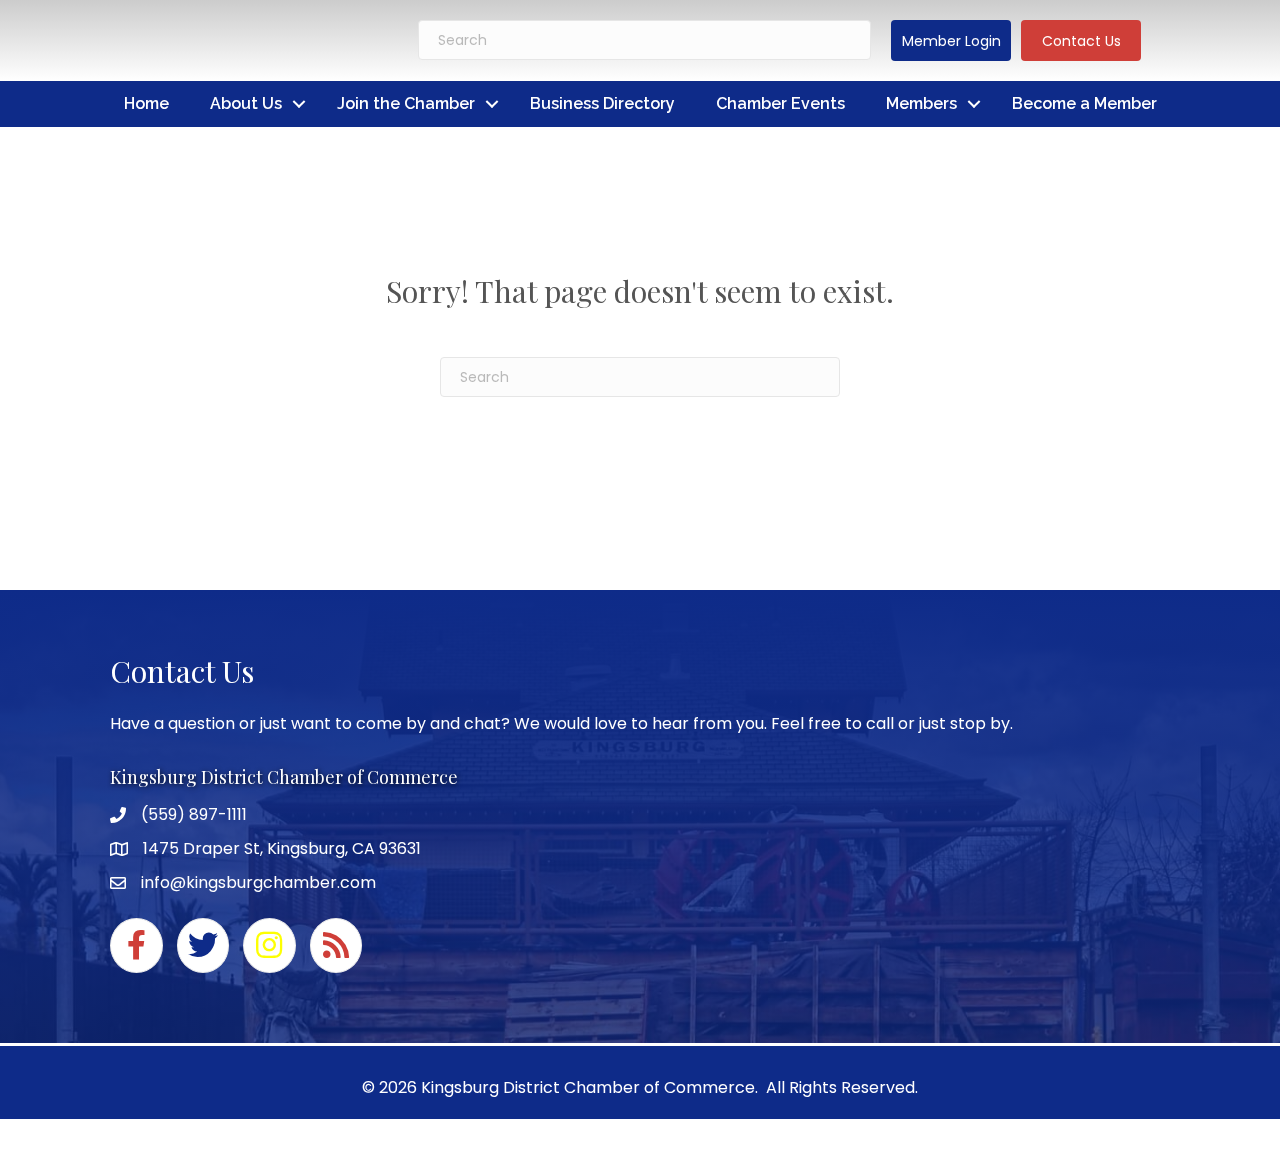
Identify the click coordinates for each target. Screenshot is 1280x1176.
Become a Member (1084, 103)
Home (146, 103)
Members (921, 103)
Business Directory (602, 103)
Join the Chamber (406, 103)
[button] (951, 40)
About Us (246, 103)
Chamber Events (780, 103)
